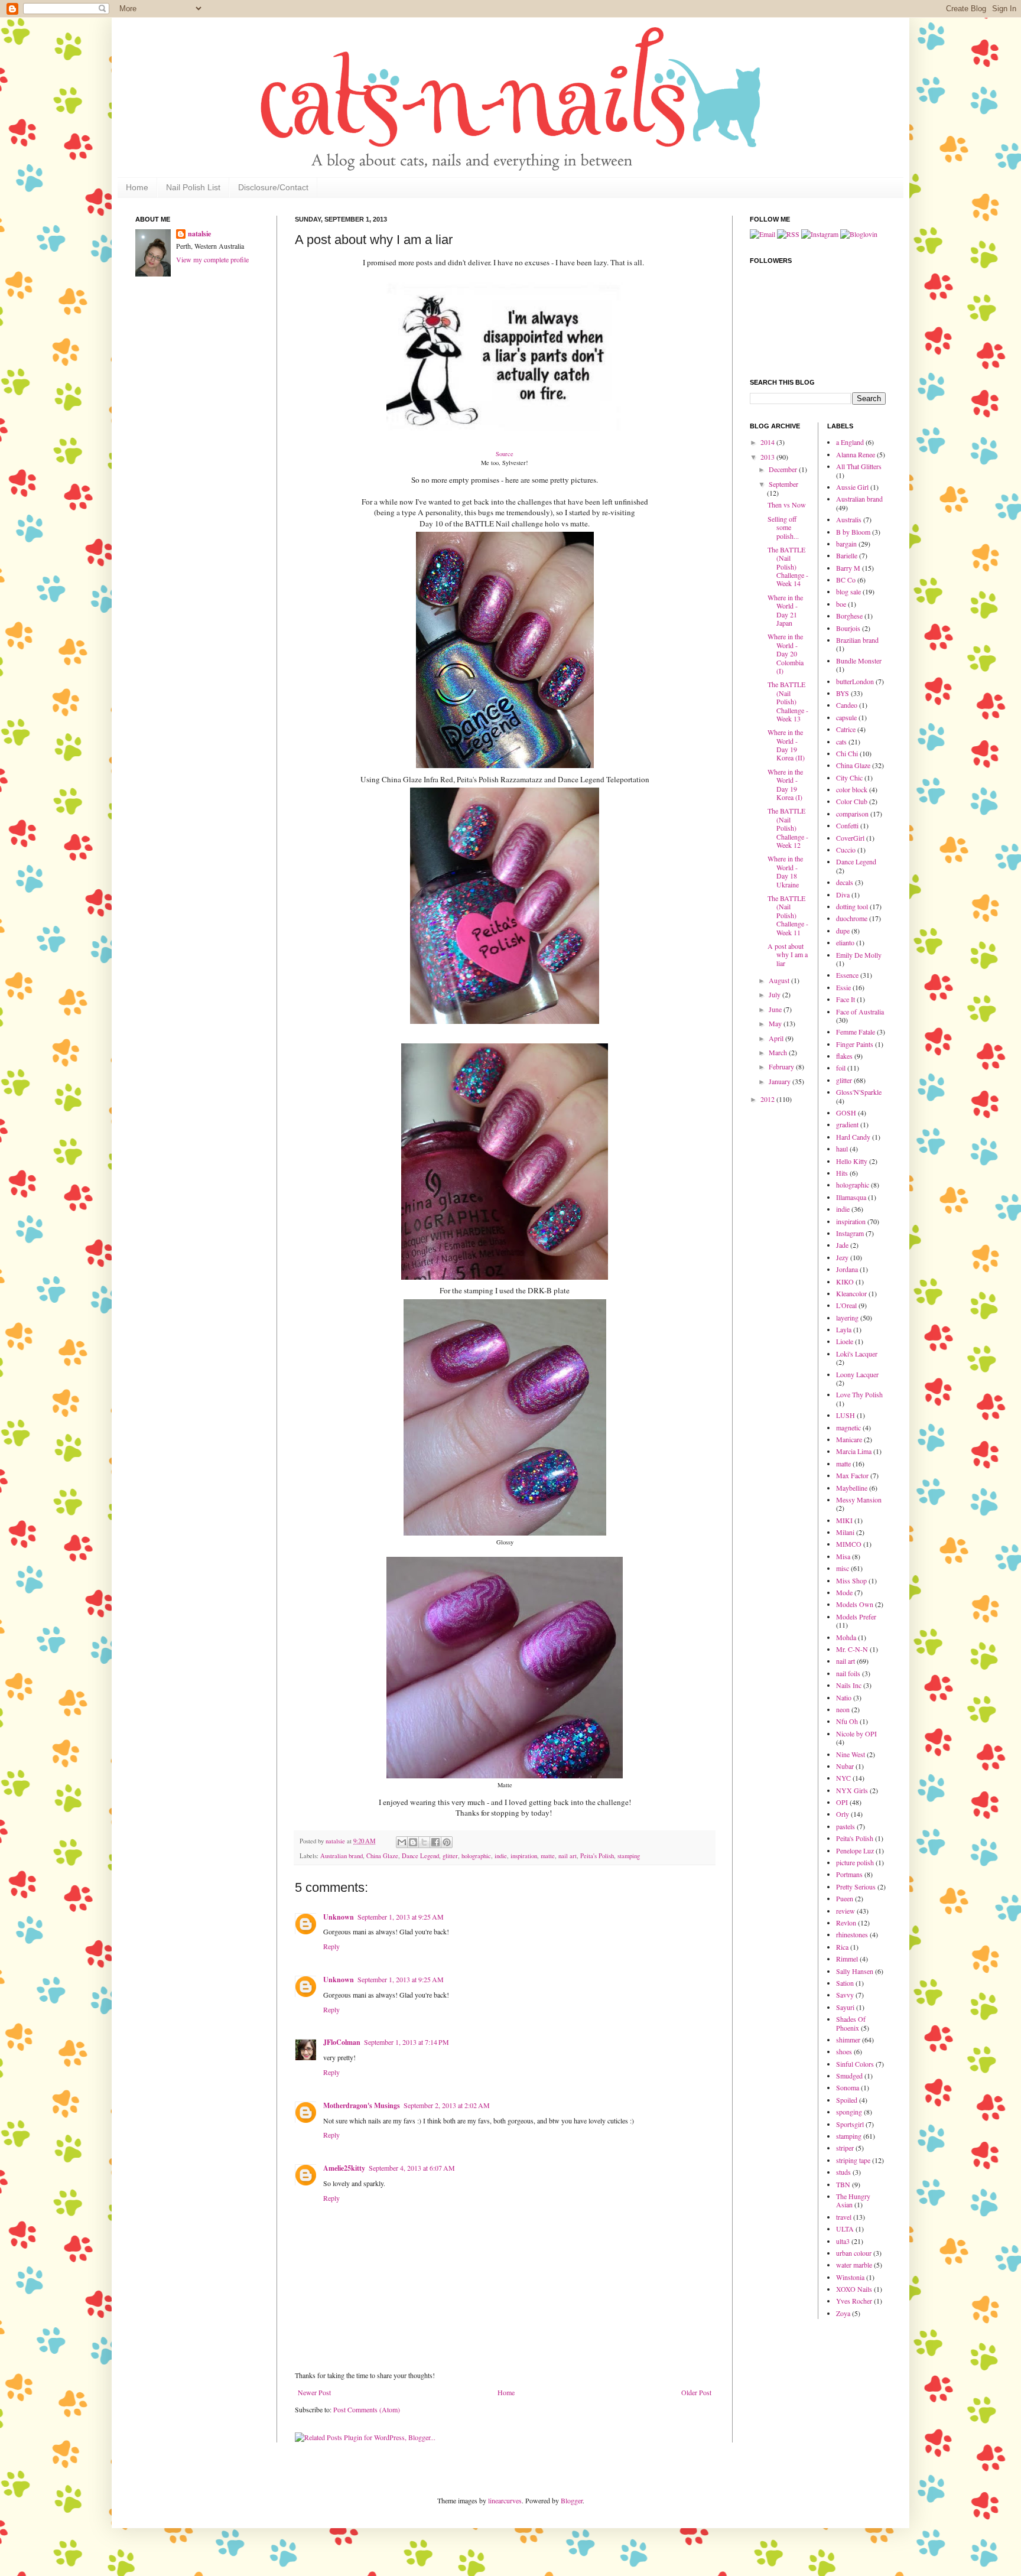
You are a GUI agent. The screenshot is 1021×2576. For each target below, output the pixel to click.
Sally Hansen (855, 1971)
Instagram (850, 1233)
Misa (843, 1556)
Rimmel (847, 1959)
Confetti (847, 825)
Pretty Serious (856, 1887)
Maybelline (852, 1488)
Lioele (845, 1341)
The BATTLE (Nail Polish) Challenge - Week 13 (788, 701)
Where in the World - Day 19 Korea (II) (786, 745)
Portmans (849, 1874)
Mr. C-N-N (852, 1649)
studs (843, 2172)
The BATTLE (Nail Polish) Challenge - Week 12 (788, 828)
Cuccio (846, 850)
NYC (843, 1778)
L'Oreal (846, 1305)
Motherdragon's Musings (362, 2105)
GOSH (846, 1113)
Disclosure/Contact (273, 187)
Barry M (848, 568)
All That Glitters (859, 466)
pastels (846, 1826)
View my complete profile (212, 259)
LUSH (846, 1415)
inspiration (524, 1856)
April (777, 1038)
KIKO (845, 1282)
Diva (843, 895)
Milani (845, 1532)
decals (845, 882)
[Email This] (402, 1842)
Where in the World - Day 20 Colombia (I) (786, 653)
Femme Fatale (856, 1032)
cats (841, 741)
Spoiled (847, 2100)
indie (501, 1856)
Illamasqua (851, 1197)
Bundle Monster (859, 661)
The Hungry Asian (853, 2200)
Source (505, 454)
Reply (331, 1946)
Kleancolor (851, 1293)
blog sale (848, 591)
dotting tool (852, 906)
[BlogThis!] (413, 1842)
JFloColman (342, 2042)
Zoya (843, 2313)
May (776, 1023)
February (782, 1066)
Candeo (847, 705)
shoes (844, 2051)
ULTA (845, 2229)
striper (845, 2148)
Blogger (572, 2500)
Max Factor (852, 1475)
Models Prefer (856, 1616)
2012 (768, 1099)
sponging (849, 2112)
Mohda (846, 1637)
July (775, 994)
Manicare (849, 1439)
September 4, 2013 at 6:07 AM (412, 2168)
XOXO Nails (854, 2289)
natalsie (336, 1841)
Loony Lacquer (857, 1374)
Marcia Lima (854, 1451)
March (779, 1052)
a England (850, 442)
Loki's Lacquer (857, 1354)
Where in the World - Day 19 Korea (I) (785, 784)
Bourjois (848, 628)
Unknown (339, 1917)
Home (137, 187)
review (846, 1911)
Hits (842, 1173)
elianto (845, 942)
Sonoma (848, 2087)
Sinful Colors (855, 2064)
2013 (768, 457)
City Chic (849, 778)
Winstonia (850, 2277)
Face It (846, 999)
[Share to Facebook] (435, 1842)
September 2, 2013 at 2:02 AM (447, 2105)
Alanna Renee (856, 454)
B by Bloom (853, 532)
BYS (843, 693)
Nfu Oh (847, 1721)
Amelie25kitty (344, 2168)
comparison (852, 814)
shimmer (848, 2040)
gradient (847, 1124)
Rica (842, 1947)
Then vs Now (787, 505)
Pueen (845, 1898)
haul (842, 1149)
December (784, 469)
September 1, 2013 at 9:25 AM (401, 1917)
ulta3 (843, 2241)
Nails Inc (849, 1685)
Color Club (852, 801)
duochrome (852, 918)
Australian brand (342, 1856)
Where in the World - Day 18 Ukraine (785, 871)
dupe (843, 931)
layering (847, 1318)
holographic (476, 1856)
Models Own (855, 1604)
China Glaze (382, 1856)
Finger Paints (855, 1044)
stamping (629, 1856)
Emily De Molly (859, 955)
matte (548, 1856)
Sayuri (845, 2007)
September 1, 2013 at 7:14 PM (407, 2042)
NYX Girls (852, 1790)
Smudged (849, 2076)
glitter (450, 1856)
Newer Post (314, 2392)
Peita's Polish (597, 1856)
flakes (844, 1056)
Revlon (846, 1923)
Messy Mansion (859, 1500)
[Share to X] (424, 1842)
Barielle (847, 555)
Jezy (842, 1257)
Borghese (849, 616)
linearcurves (505, 2500)
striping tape (853, 2160)
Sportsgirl (850, 2124)
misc (843, 1568)
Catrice (846, 729)
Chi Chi (847, 753)
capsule (846, 717)
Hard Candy (853, 1137)
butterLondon (855, 681)
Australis (849, 519)
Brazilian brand (857, 640)
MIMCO (849, 1544)
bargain (846, 544)
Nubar (845, 1766)
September (783, 484)
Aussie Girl (852, 487)
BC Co (846, 580)
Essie (843, 987)
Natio (844, 1697)
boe (841, 604)
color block (852, 789)
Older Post (696, 2392)
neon (843, 1709)
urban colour (854, 2253)
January (781, 1081)
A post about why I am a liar (788, 954)
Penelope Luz (855, 1850)
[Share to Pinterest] (447, 1842)
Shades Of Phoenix (851, 2023)
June (776, 1009)
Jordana (847, 1269)
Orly (843, 1814)
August (780, 980)
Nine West (851, 1754)
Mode (844, 1592)
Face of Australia (860, 1011)
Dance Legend (420, 1856)
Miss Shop (851, 1580)
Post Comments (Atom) (367, 2409)
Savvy (845, 1995)
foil (841, 1068)
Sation (845, 1983)
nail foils (848, 1673)
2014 (768, 442)
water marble (854, 2265)
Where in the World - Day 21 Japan (785, 610)
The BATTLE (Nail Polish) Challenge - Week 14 (788, 567)
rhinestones (852, 1934)
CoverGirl (850, 838)
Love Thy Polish (859, 1394)
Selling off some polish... (783, 527)
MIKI (844, 1520)
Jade (842, 1245)
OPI (842, 1802)
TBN (843, 2184)
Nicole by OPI (856, 1733)
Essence (847, 975)
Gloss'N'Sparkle (859, 1092)
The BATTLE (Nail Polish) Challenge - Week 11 (788, 915)
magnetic (848, 1427)
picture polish (855, 1862)
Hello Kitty (852, 1161)
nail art (568, 1856)
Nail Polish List (193, 187)
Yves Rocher (854, 2301)
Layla (844, 1329)
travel (844, 2217)
